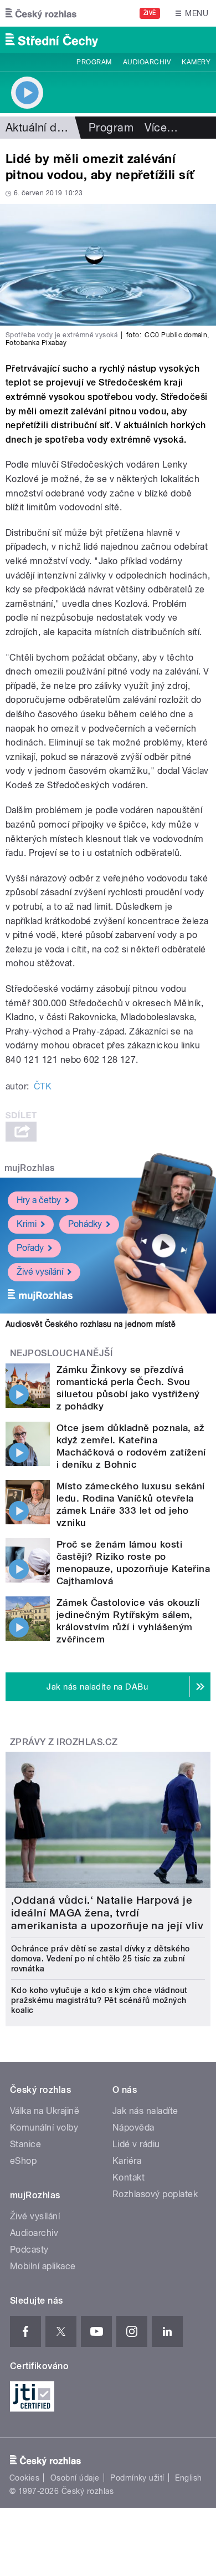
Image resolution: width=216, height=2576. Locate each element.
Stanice (25, 2144)
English (188, 2478)
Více (161, 128)
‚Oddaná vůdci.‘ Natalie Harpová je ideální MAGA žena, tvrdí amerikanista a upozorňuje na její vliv (107, 1913)
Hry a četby (39, 1200)
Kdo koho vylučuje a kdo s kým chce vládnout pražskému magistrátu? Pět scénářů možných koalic (99, 2000)
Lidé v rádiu (136, 2144)
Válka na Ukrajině (45, 2111)
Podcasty (29, 2250)
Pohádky (85, 1224)
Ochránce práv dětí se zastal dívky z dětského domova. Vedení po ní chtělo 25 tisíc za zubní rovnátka (101, 1959)
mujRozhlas (30, 1168)
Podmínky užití (137, 2478)
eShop (23, 2161)
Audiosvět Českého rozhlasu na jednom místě (91, 1324)
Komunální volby (44, 2128)
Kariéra (127, 2161)
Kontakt (128, 2177)
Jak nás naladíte (145, 2111)
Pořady (30, 1248)
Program (94, 62)
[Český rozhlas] (41, 13)
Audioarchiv (147, 62)
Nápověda (133, 2128)
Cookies (24, 2478)
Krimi (27, 1224)
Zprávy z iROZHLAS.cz (64, 1742)
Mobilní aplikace (43, 2266)
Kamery (196, 62)
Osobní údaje (75, 2478)
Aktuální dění (39, 128)
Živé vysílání (40, 1272)
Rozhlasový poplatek (155, 2194)
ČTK (43, 1086)
